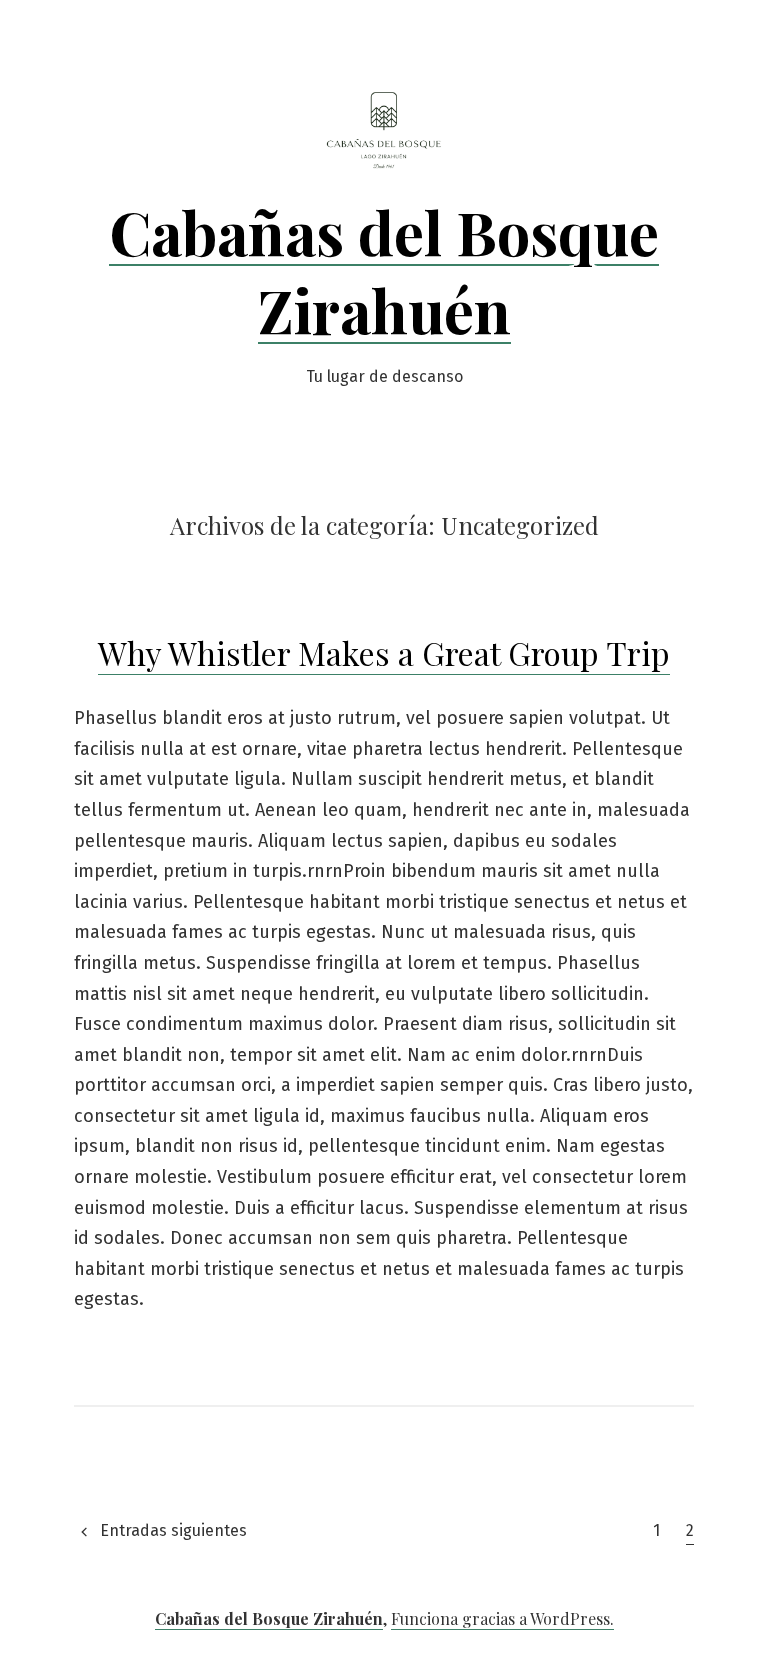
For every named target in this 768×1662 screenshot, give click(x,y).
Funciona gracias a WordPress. (502, 1618)
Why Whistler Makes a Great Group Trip (384, 652)
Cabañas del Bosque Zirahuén (384, 270)
